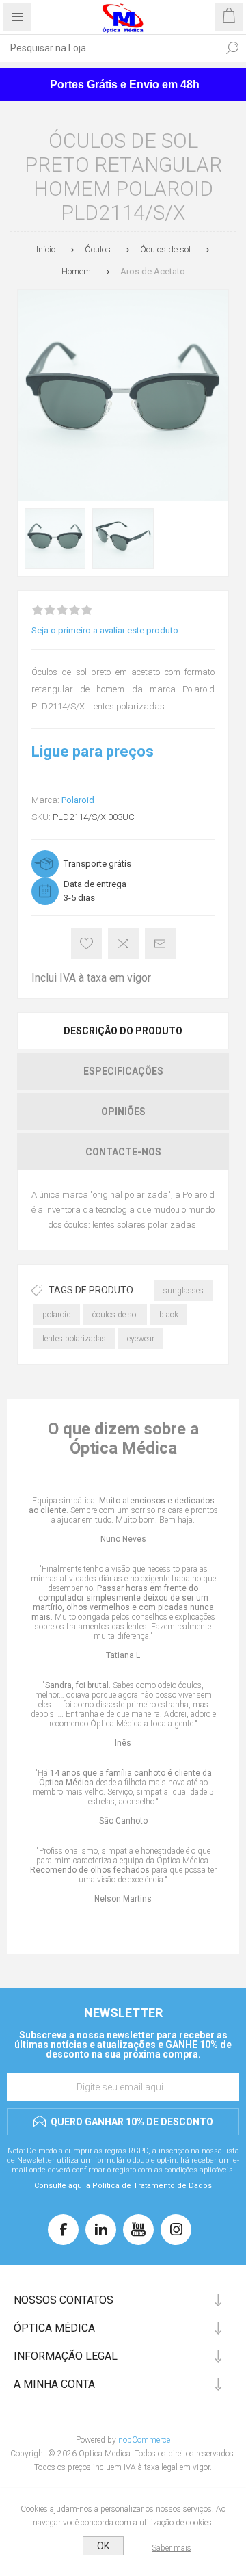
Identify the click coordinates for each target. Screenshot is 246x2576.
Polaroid (78, 800)
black (169, 1315)
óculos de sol (115, 1315)
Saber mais (172, 2548)
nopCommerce (144, 2440)
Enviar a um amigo (160, 944)
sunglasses (183, 1291)
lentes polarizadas (74, 1339)
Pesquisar (232, 48)
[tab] (123, 1031)
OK (103, 2546)
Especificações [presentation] (123, 1071)
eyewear (141, 1339)
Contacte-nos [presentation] (123, 1152)
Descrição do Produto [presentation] (123, 1031)
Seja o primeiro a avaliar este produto (105, 630)
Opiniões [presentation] (123, 1112)
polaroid (57, 1315)
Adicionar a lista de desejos (86, 944)
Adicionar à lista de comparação (123, 944)
